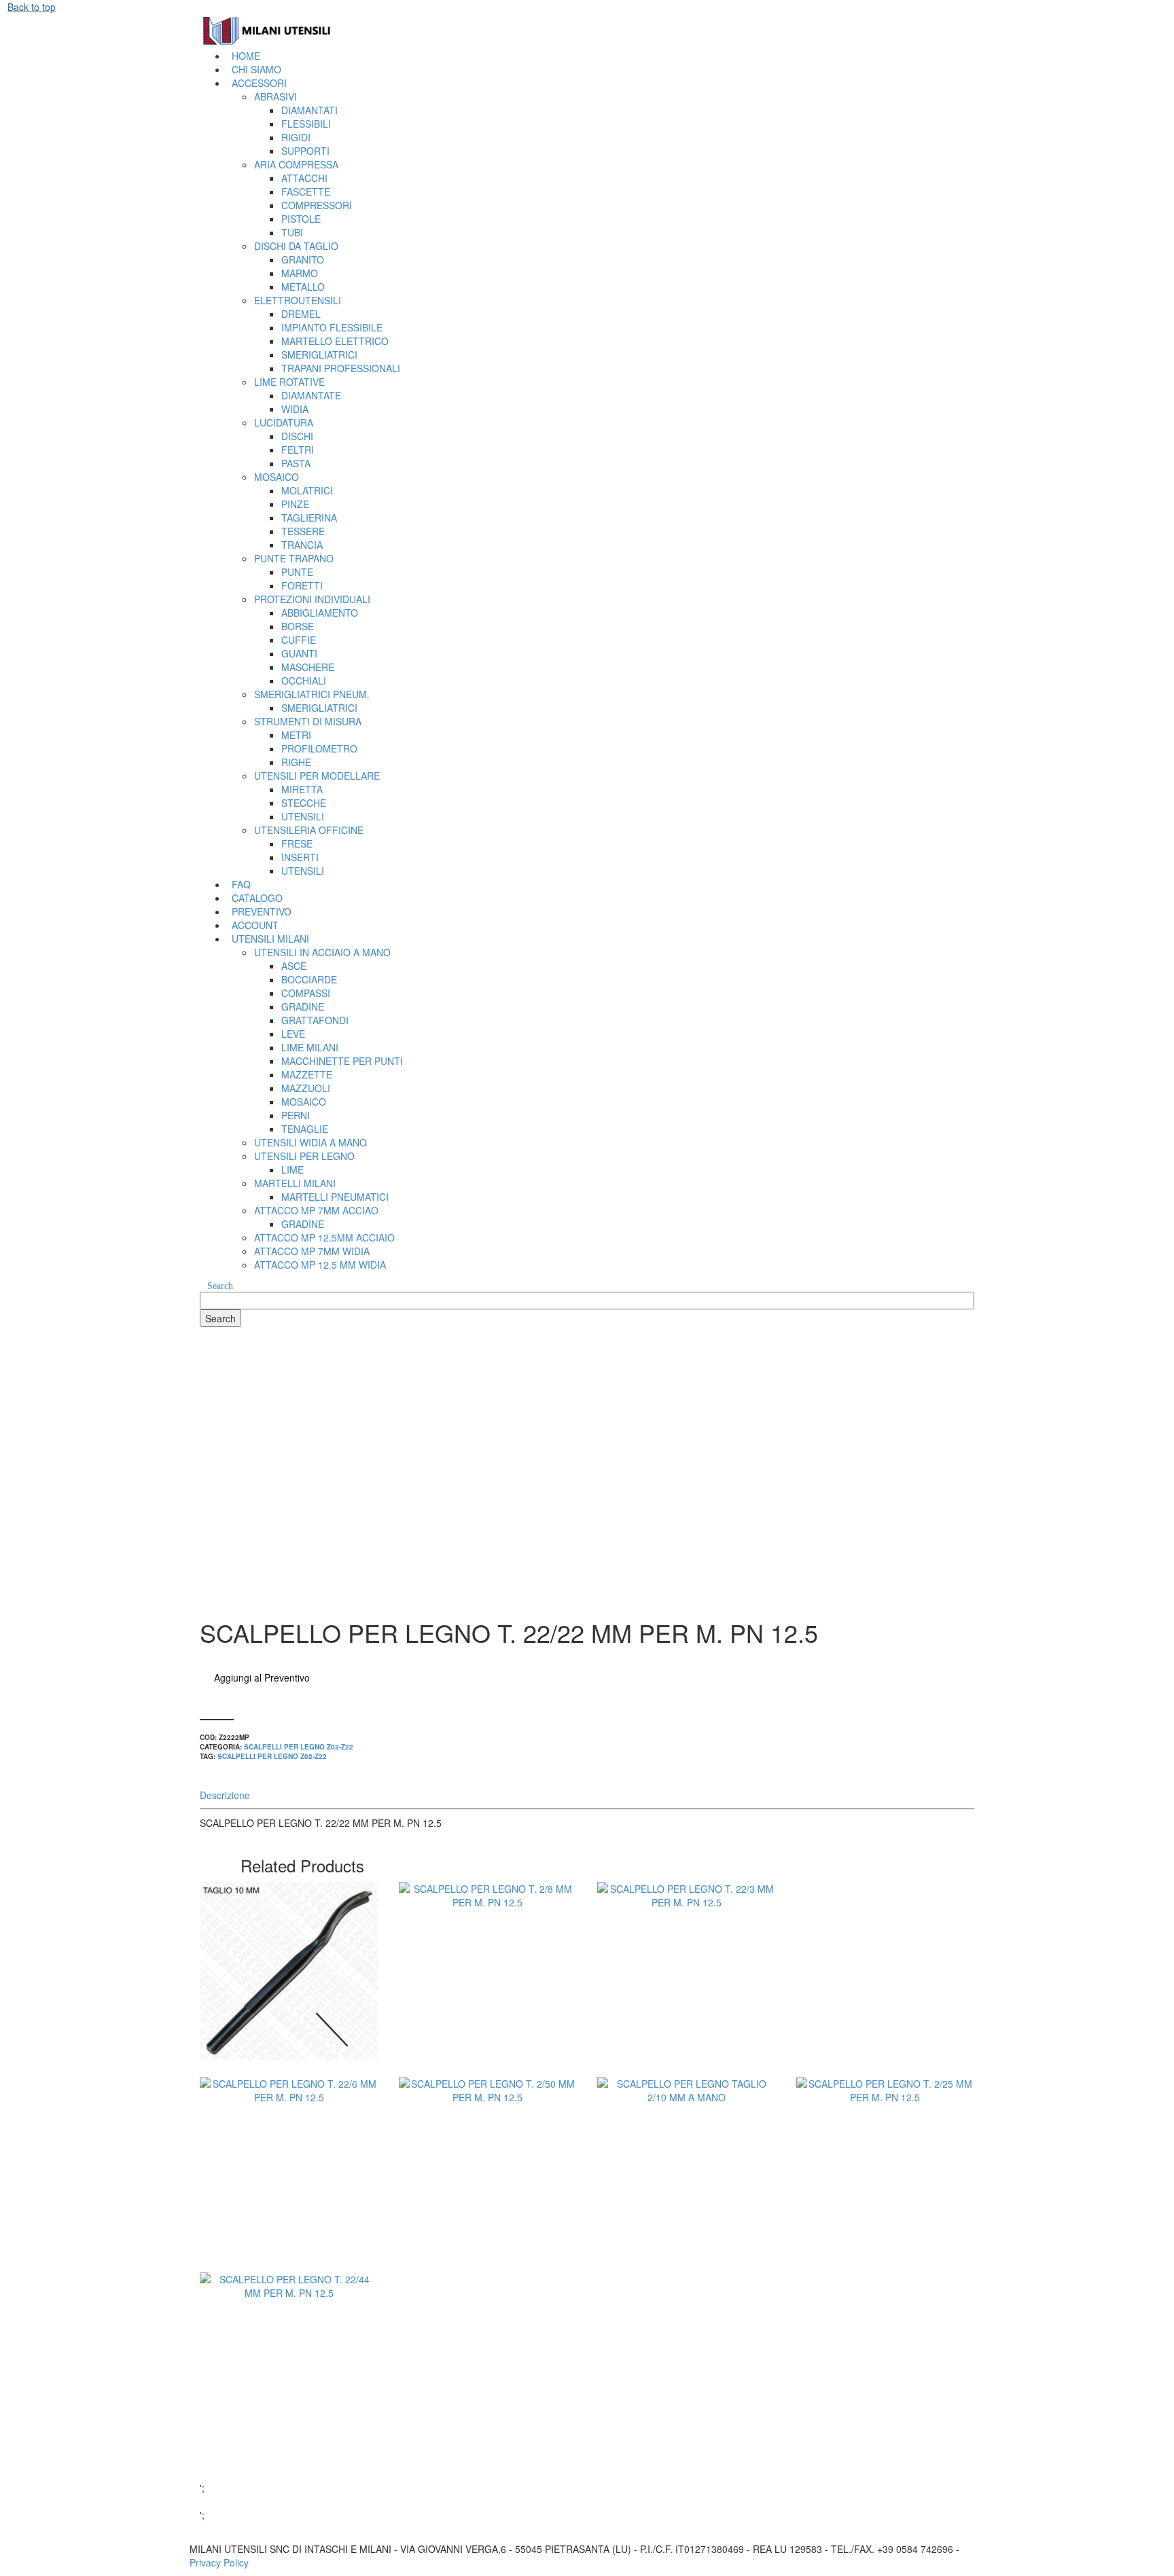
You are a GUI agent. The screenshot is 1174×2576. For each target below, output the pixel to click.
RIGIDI (296, 137)
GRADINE (303, 1006)
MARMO (300, 273)
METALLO (303, 287)
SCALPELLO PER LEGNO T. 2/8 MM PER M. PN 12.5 (488, 2002)
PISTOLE (301, 219)
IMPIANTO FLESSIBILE (332, 327)
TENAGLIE (305, 1129)
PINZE (295, 504)
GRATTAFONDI (315, 1020)
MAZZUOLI (306, 1088)
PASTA (296, 463)
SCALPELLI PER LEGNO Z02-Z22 (299, 1747)
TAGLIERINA (309, 518)
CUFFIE (299, 640)
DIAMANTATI (309, 110)
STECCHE (304, 803)
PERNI (296, 1115)
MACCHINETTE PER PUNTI (342, 1061)
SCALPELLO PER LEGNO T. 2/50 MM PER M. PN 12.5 (487, 2197)
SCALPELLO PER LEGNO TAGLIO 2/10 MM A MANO (686, 2197)
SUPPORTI (305, 151)
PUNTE (297, 572)
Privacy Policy (219, 2562)
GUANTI (299, 653)
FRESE (297, 843)
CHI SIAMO (256, 69)
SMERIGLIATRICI (319, 355)
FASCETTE (306, 192)
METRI (296, 735)
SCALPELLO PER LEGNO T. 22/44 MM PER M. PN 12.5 (289, 2393)
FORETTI (302, 585)
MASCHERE (308, 667)
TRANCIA (302, 545)
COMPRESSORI (317, 205)
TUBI (292, 232)
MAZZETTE (307, 1074)
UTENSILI (303, 816)
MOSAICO (304, 1102)
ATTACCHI (304, 178)
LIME (292, 1169)
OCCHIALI (304, 681)
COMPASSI (306, 993)
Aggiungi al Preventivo (262, 1677)
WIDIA (295, 409)
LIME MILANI (310, 1047)
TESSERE (303, 531)
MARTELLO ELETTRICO (335, 341)
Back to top (32, 7)
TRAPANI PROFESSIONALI (341, 368)
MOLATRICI (307, 490)
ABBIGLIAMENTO (320, 613)
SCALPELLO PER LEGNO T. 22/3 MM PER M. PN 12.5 (687, 2002)
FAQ (241, 884)
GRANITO (303, 259)
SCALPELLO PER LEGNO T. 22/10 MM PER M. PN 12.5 (289, 2002)
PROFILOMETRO (319, 748)
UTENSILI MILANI (270, 939)
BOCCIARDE (309, 979)
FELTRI (298, 450)
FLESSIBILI (306, 124)
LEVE (293, 1034)
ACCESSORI (259, 83)
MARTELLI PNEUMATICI (335, 1197)
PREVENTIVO (262, 911)
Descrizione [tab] (225, 1795)
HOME (246, 56)
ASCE (294, 966)
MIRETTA (302, 789)
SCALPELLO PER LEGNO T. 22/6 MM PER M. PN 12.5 (289, 2197)
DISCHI (297, 436)
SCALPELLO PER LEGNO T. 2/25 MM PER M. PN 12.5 (885, 2197)
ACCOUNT (255, 925)
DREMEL (301, 314)
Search (220, 1286)
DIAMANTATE (311, 395)
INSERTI (300, 857)
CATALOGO (257, 898)
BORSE (298, 626)
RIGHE (296, 762)
